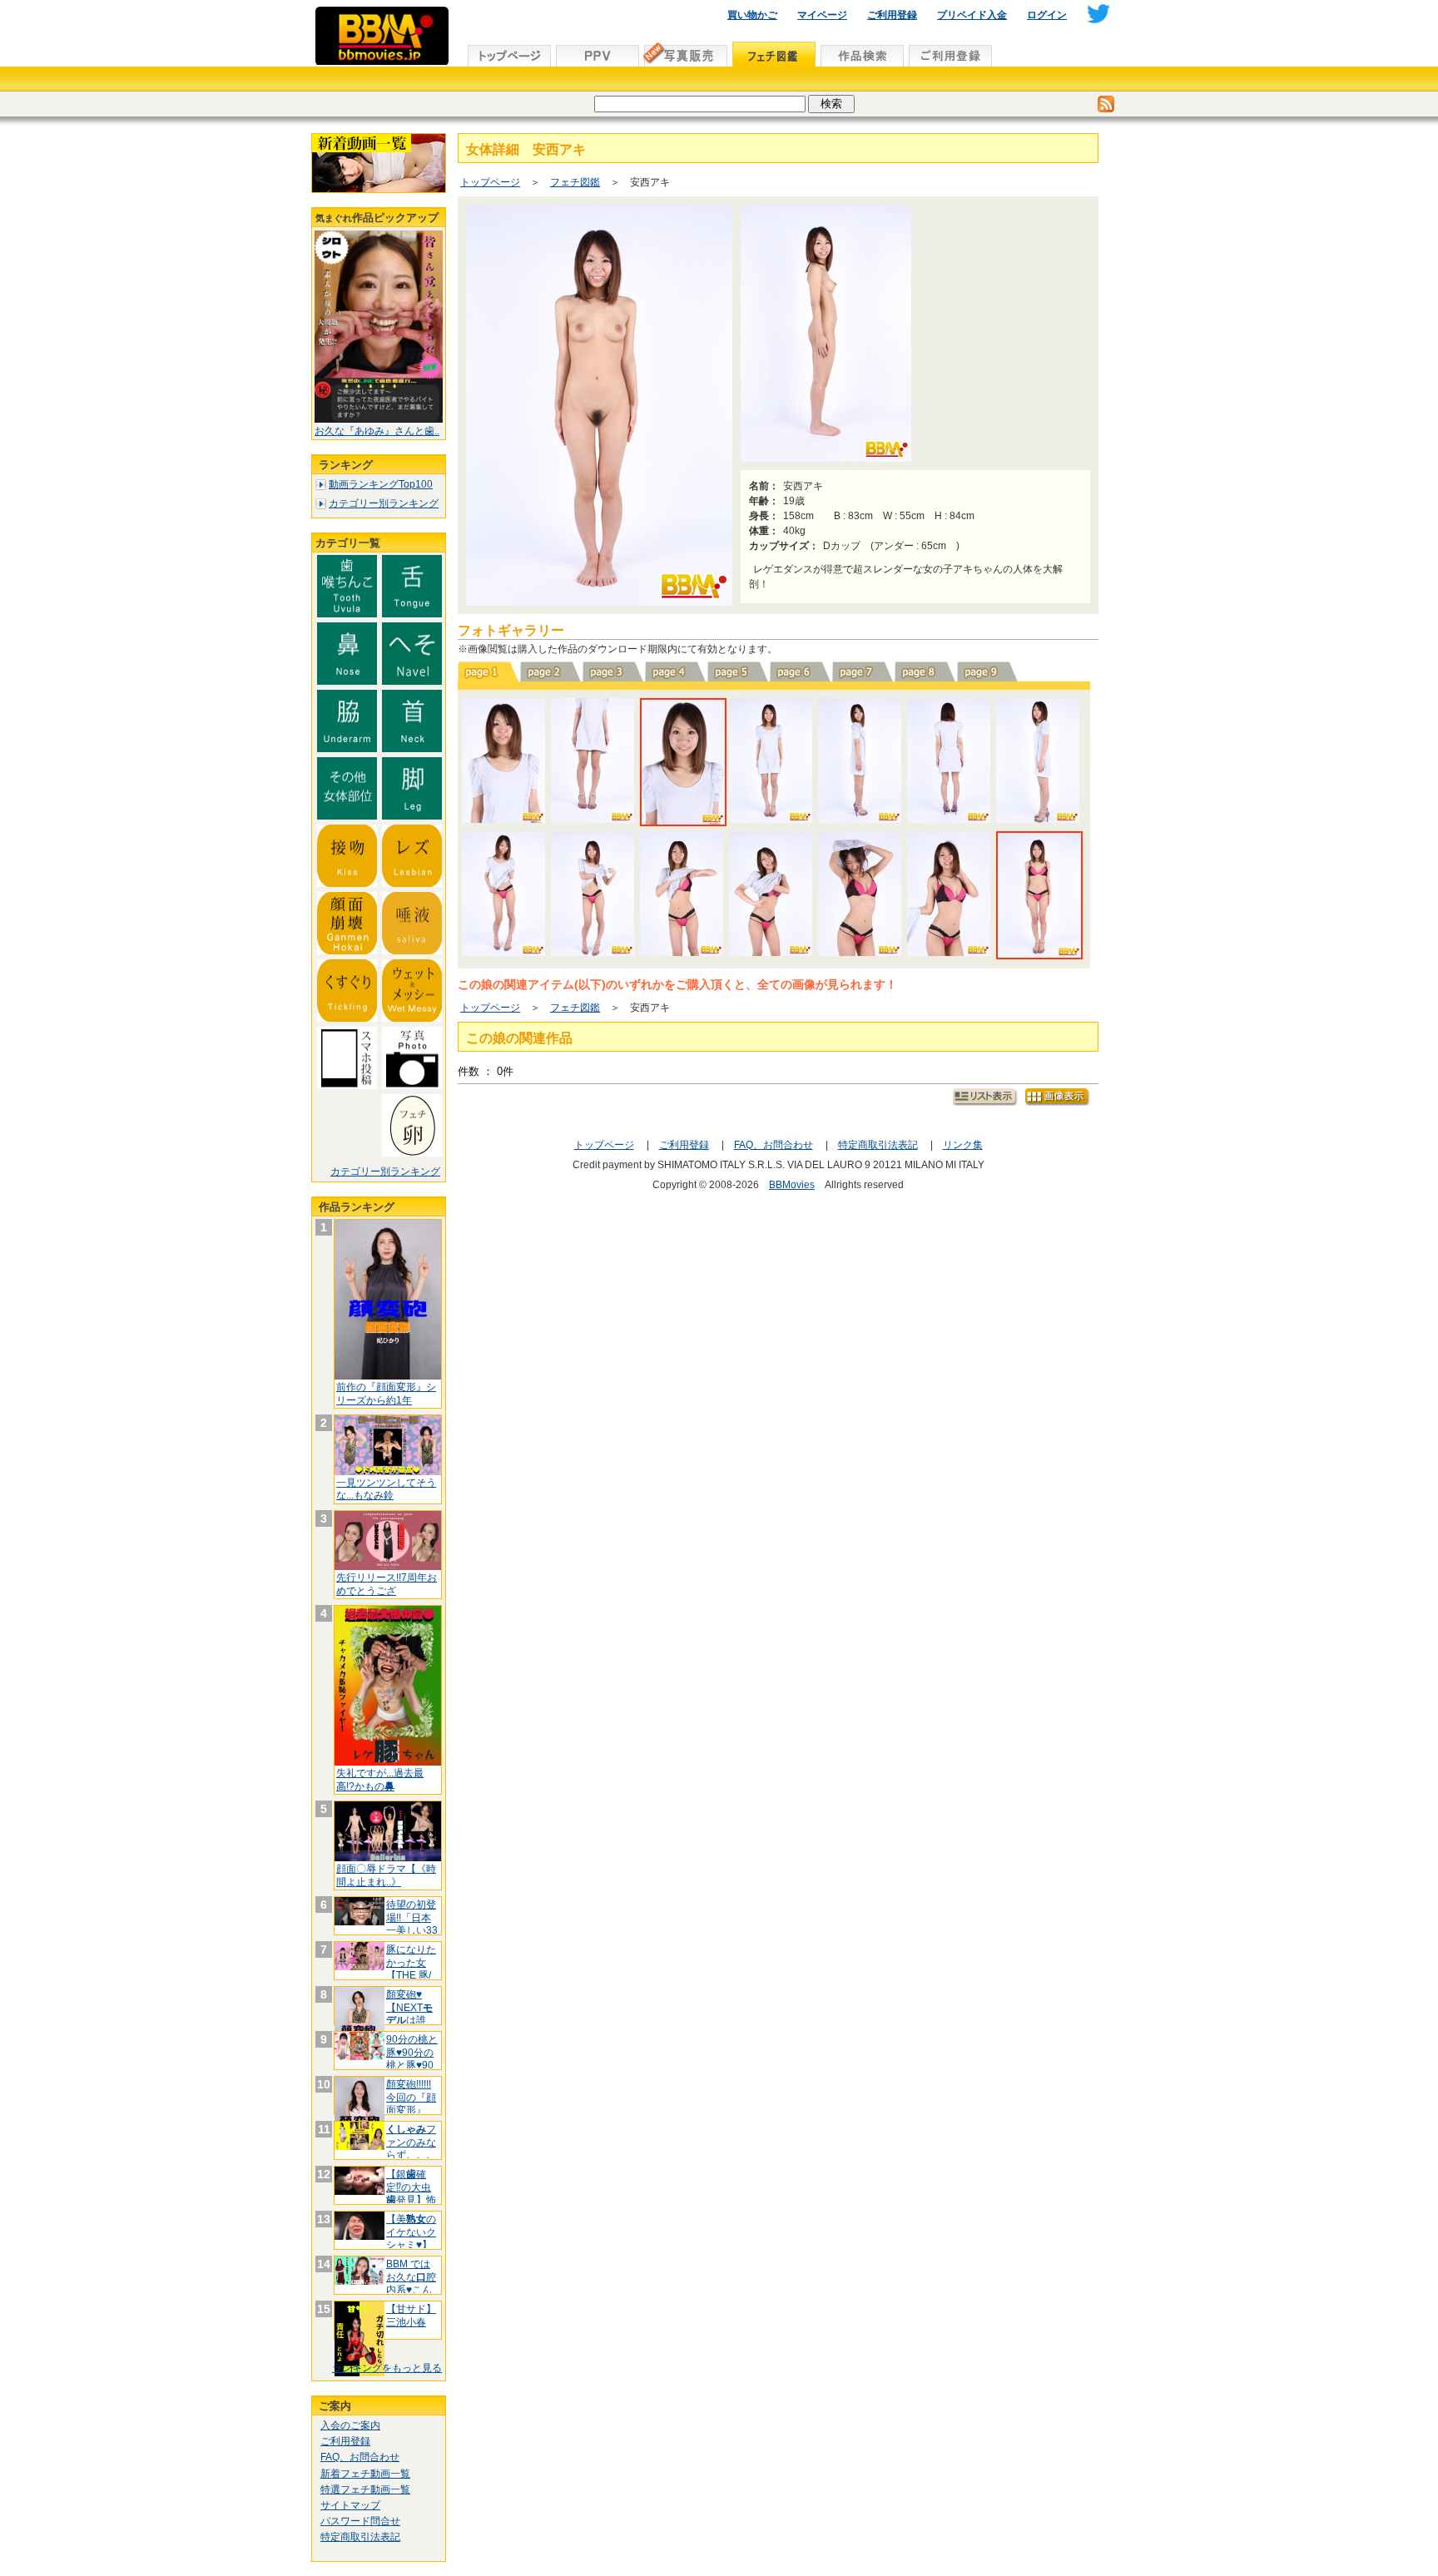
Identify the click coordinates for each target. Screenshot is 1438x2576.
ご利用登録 (892, 15)
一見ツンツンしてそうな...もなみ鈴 (386, 1489)
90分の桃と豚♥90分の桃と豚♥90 (412, 2052)
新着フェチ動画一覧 (365, 2474)
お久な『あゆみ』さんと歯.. (377, 431)
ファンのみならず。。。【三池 (411, 2149)
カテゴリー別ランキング (384, 503)
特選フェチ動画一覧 (365, 2489)
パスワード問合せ (360, 2521)
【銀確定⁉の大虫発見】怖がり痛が (411, 2194)
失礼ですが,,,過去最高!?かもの (380, 1780)
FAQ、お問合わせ (360, 2457)
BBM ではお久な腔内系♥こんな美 (411, 2284)
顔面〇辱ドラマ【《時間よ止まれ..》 (386, 1875)
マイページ (822, 15)
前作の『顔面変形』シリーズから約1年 (386, 1394)
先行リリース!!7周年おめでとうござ (387, 1584)
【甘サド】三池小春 (411, 2316)
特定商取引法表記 (360, 2537)
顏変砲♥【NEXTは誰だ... (409, 2014)
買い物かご (752, 15)
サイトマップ (350, 2505)
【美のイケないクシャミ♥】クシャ (411, 2239)
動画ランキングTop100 (381, 484)
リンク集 (963, 1145)
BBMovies (792, 1185)
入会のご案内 (350, 2425)
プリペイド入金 (972, 15)
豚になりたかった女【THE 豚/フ (411, 1969)
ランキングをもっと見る (387, 2368)
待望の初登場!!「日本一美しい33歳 (412, 1924)
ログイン (1047, 15)
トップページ (490, 182)
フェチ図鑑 (575, 182)
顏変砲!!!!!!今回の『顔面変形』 (411, 2097)
